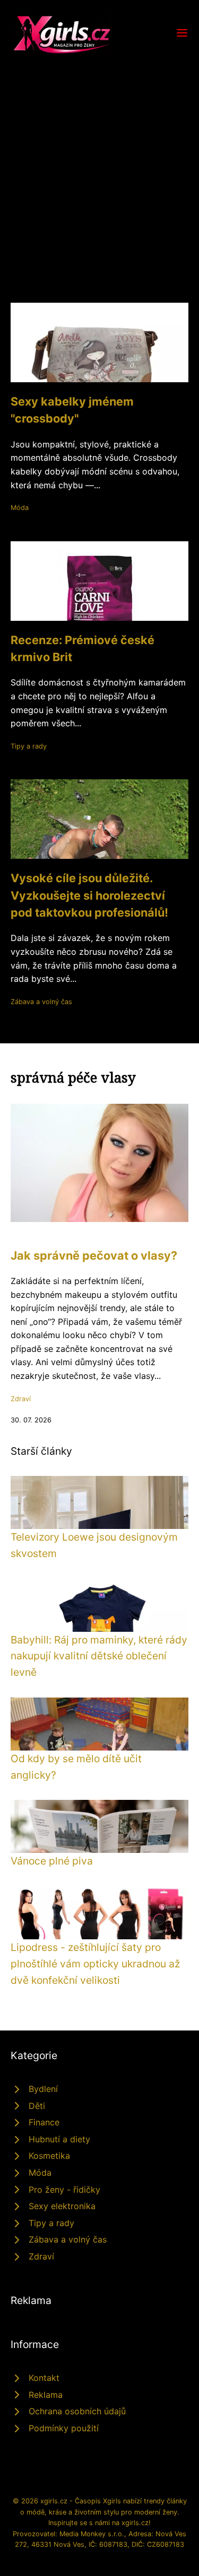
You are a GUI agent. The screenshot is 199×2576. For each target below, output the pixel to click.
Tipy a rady (29, 746)
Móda (20, 508)
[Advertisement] (99, 160)
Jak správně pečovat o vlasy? (94, 1255)
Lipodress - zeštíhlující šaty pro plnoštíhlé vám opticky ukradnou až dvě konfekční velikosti (95, 1963)
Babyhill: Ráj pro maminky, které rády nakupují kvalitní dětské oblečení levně (99, 1656)
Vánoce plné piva (52, 1861)
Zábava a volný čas (41, 1002)
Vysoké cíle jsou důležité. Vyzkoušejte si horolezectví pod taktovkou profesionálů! (89, 895)
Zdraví (21, 1399)
